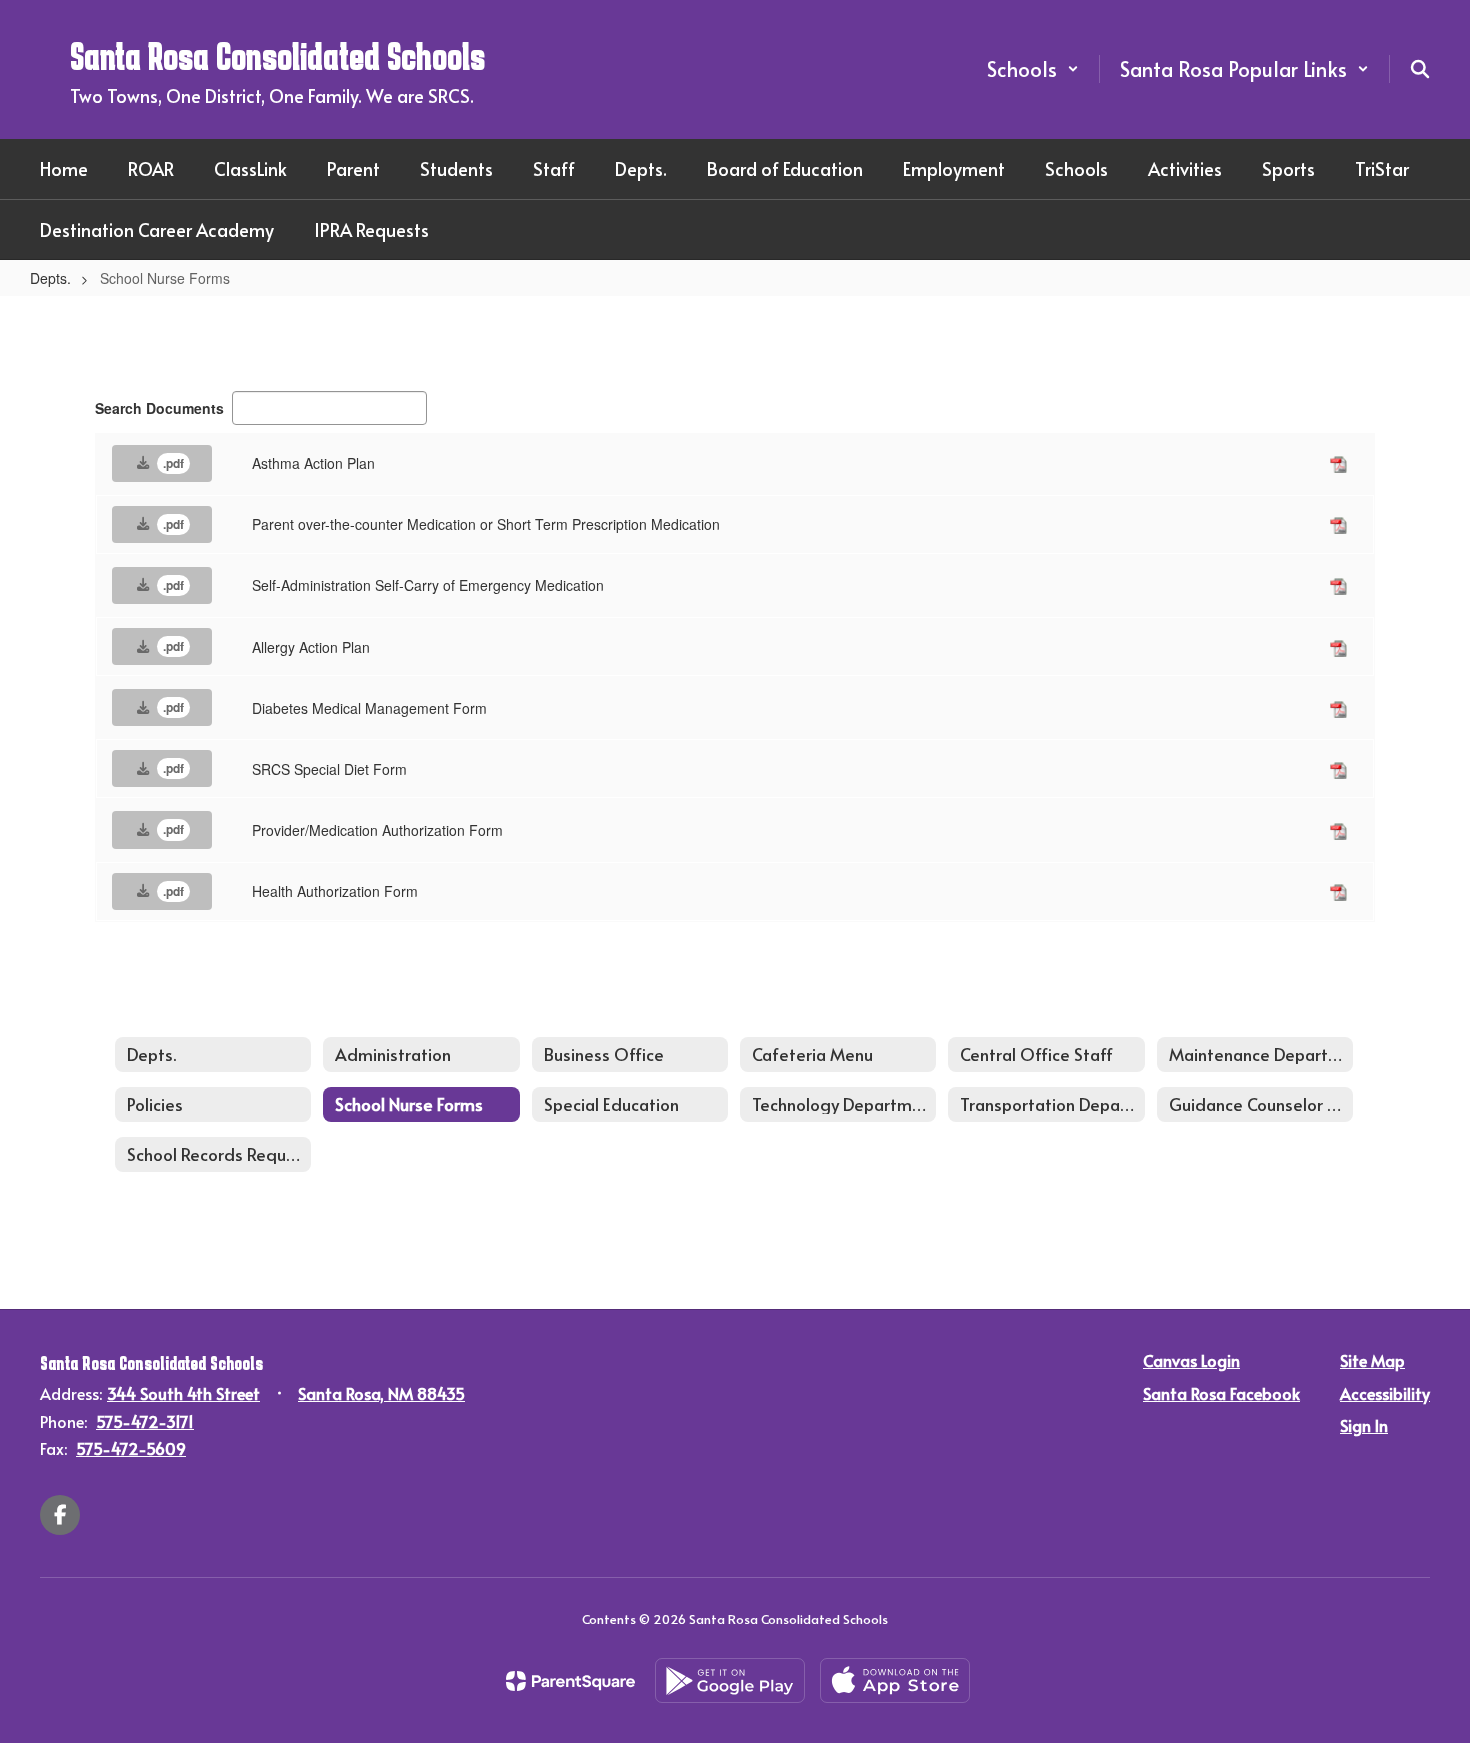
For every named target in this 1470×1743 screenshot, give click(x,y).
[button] (1033, 69)
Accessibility (1385, 1393)
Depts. (50, 278)
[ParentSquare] (570, 1681)
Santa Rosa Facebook (1221, 1393)
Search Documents (159, 408)
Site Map (1372, 1360)
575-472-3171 (145, 1421)
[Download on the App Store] (895, 1680)
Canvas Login (1191, 1360)
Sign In (1364, 1425)
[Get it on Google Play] (730, 1680)
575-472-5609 (131, 1448)
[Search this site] (1420, 69)
